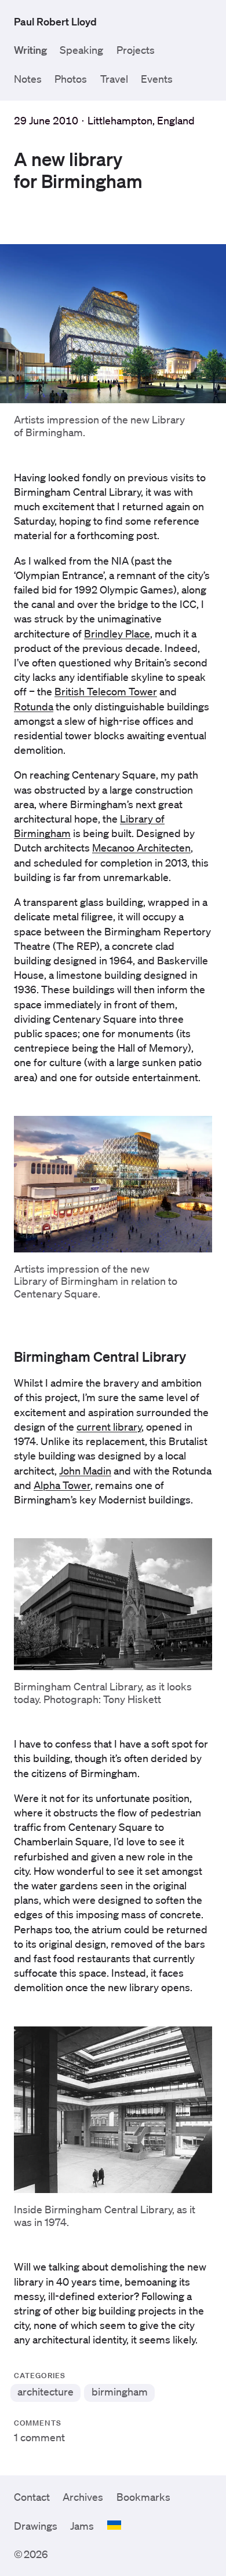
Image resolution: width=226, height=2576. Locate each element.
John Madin (85, 1471)
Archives (83, 2497)
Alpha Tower (62, 1485)
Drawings (36, 2526)
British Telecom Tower (106, 691)
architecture (45, 2391)
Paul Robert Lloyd (55, 21)
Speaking (81, 50)
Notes (28, 79)
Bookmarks (143, 2497)
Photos (71, 79)
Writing (30, 50)
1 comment (39, 2437)
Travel (114, 79)
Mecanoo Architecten (141, 847)
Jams (82, 2526)
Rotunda (34, 706)
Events (157, 79)
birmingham (120, 2391)
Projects (136, 50)
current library (109, 1427)
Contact (32, 2497)
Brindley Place (117, 633)
